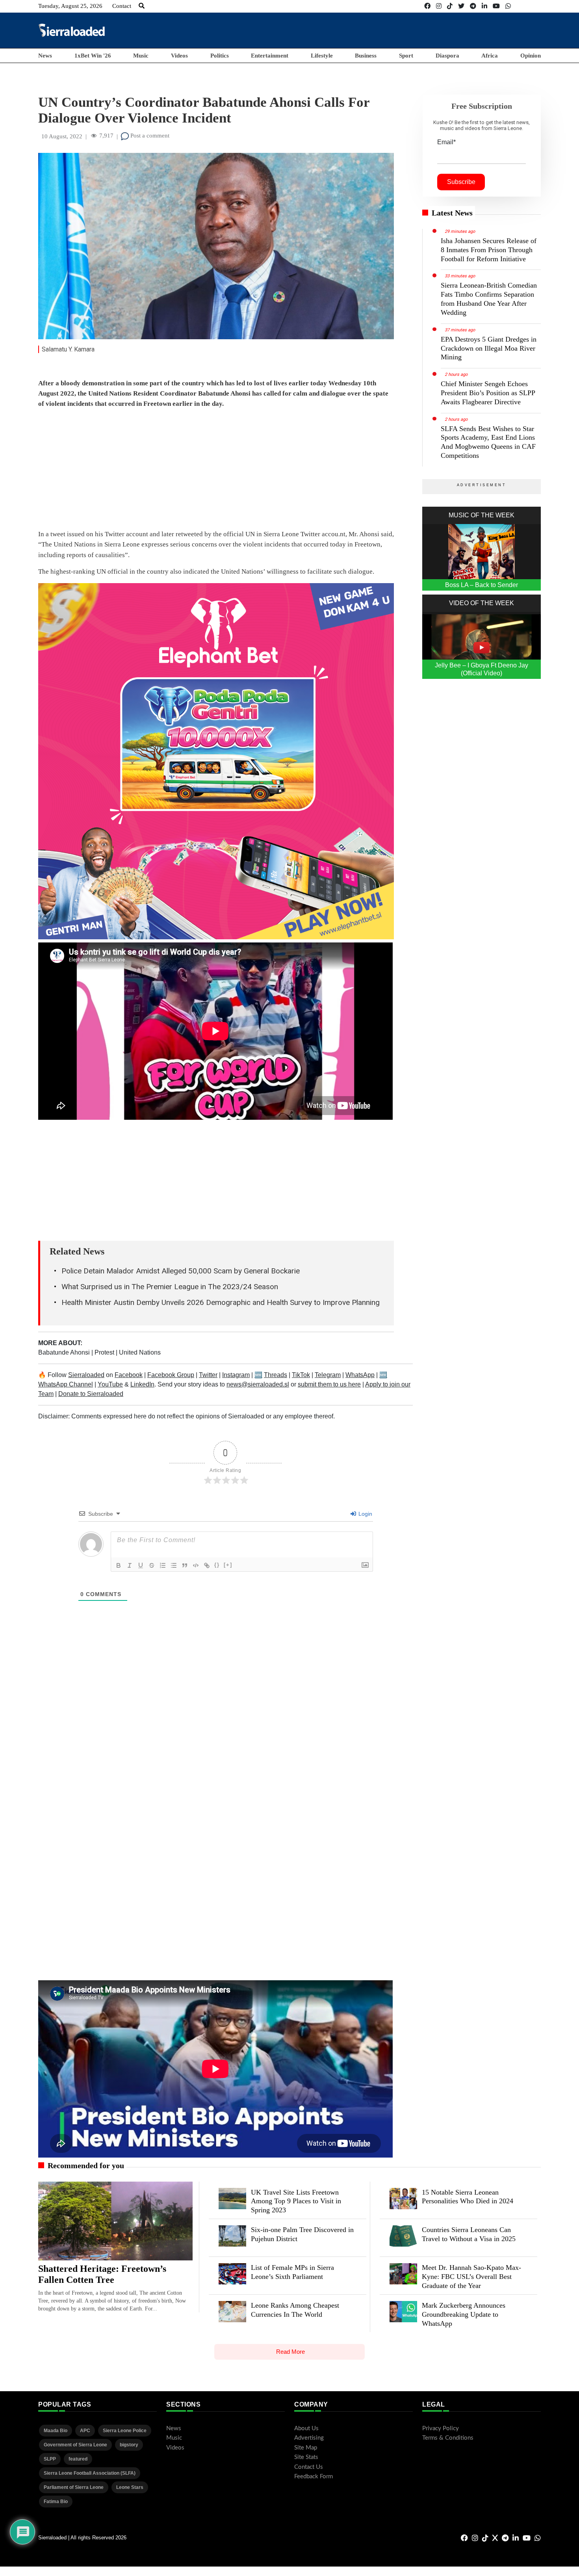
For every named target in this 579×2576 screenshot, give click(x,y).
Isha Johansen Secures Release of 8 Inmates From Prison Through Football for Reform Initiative (489, 250)
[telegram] (473, 6)
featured (78, 2459)
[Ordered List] (163, 1565)
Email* (446, 142)
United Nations (140, 1352)
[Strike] (152, 1565)
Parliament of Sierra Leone (74, 2487)
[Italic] (130, 1565)
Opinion (531, 56)
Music (141, 56)
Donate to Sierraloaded (91, 1394)
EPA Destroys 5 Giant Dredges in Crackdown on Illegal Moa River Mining (489, 348)
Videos (179, 56)
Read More (290, 2352)
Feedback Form (314, 2477)
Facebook (129, 1375)
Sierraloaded (86, 1375)
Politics (220, 56)
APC (85, 2431)
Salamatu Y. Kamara (68, 349)
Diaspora (447, 56)
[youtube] (496, 6)
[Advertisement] (397, 30)
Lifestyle (322, 56)
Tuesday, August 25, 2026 (70, 6)
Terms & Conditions (448, 2438)
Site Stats (306, 2457)
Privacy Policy (441, 2428)
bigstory (129, 2445)
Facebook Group (171, 1375)
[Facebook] (427, 6)
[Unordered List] (174, 1565)
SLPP (50, 2459)
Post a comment (149, 136)
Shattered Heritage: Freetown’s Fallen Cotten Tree (102, 2274)
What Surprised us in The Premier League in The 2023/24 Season (170, 1287)
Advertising (309, 2438)
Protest (105, 1352)
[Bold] (119, 1565)
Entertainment (270, 56)
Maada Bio (56, 2431)
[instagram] (439, 6)
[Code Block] (196, 1565)
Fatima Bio (56, 2502)
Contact (122, 6)
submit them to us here (329, 1384)
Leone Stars (130, 2487)
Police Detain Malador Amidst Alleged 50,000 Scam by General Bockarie (181, 1271)
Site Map (306, 2448)
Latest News (452, 213)
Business (366, 56)
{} (217, 1565)
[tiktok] (450, 6)
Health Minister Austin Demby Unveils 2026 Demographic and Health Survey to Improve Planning (221, 1302)
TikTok (301, 1375)
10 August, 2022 (62, 136)
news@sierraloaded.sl (258, 1384)
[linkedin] (484, 6)
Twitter (208, 1375)
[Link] (207, 1565)
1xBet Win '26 (93, 56)
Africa (490, 56)
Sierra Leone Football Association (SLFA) (90, 2473)
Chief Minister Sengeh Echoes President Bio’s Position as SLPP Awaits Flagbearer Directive (488, 393)
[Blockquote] (185, 1565)
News (45, 56)
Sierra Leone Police (125, 2431)
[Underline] (141, 1565)
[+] (228, 1565)
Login (365, 1514)
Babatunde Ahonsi (65, 1352)
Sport (406, 56)
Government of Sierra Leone (75, 2445)
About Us (306, 2428)
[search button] (142, 6)
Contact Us (309, 2467)
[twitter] (461, 6)
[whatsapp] (508, 6)
